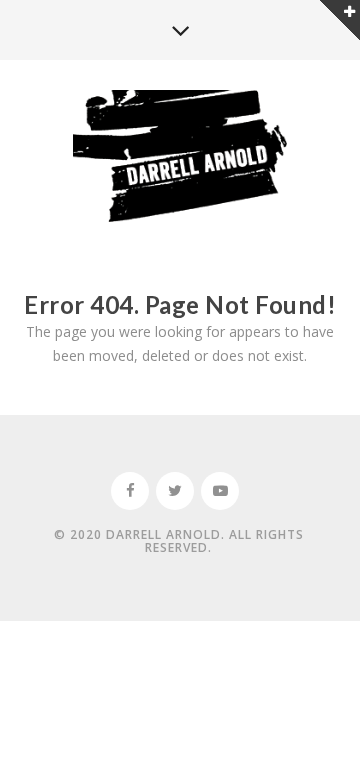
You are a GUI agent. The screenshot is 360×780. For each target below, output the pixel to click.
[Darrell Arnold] (180, 157)
